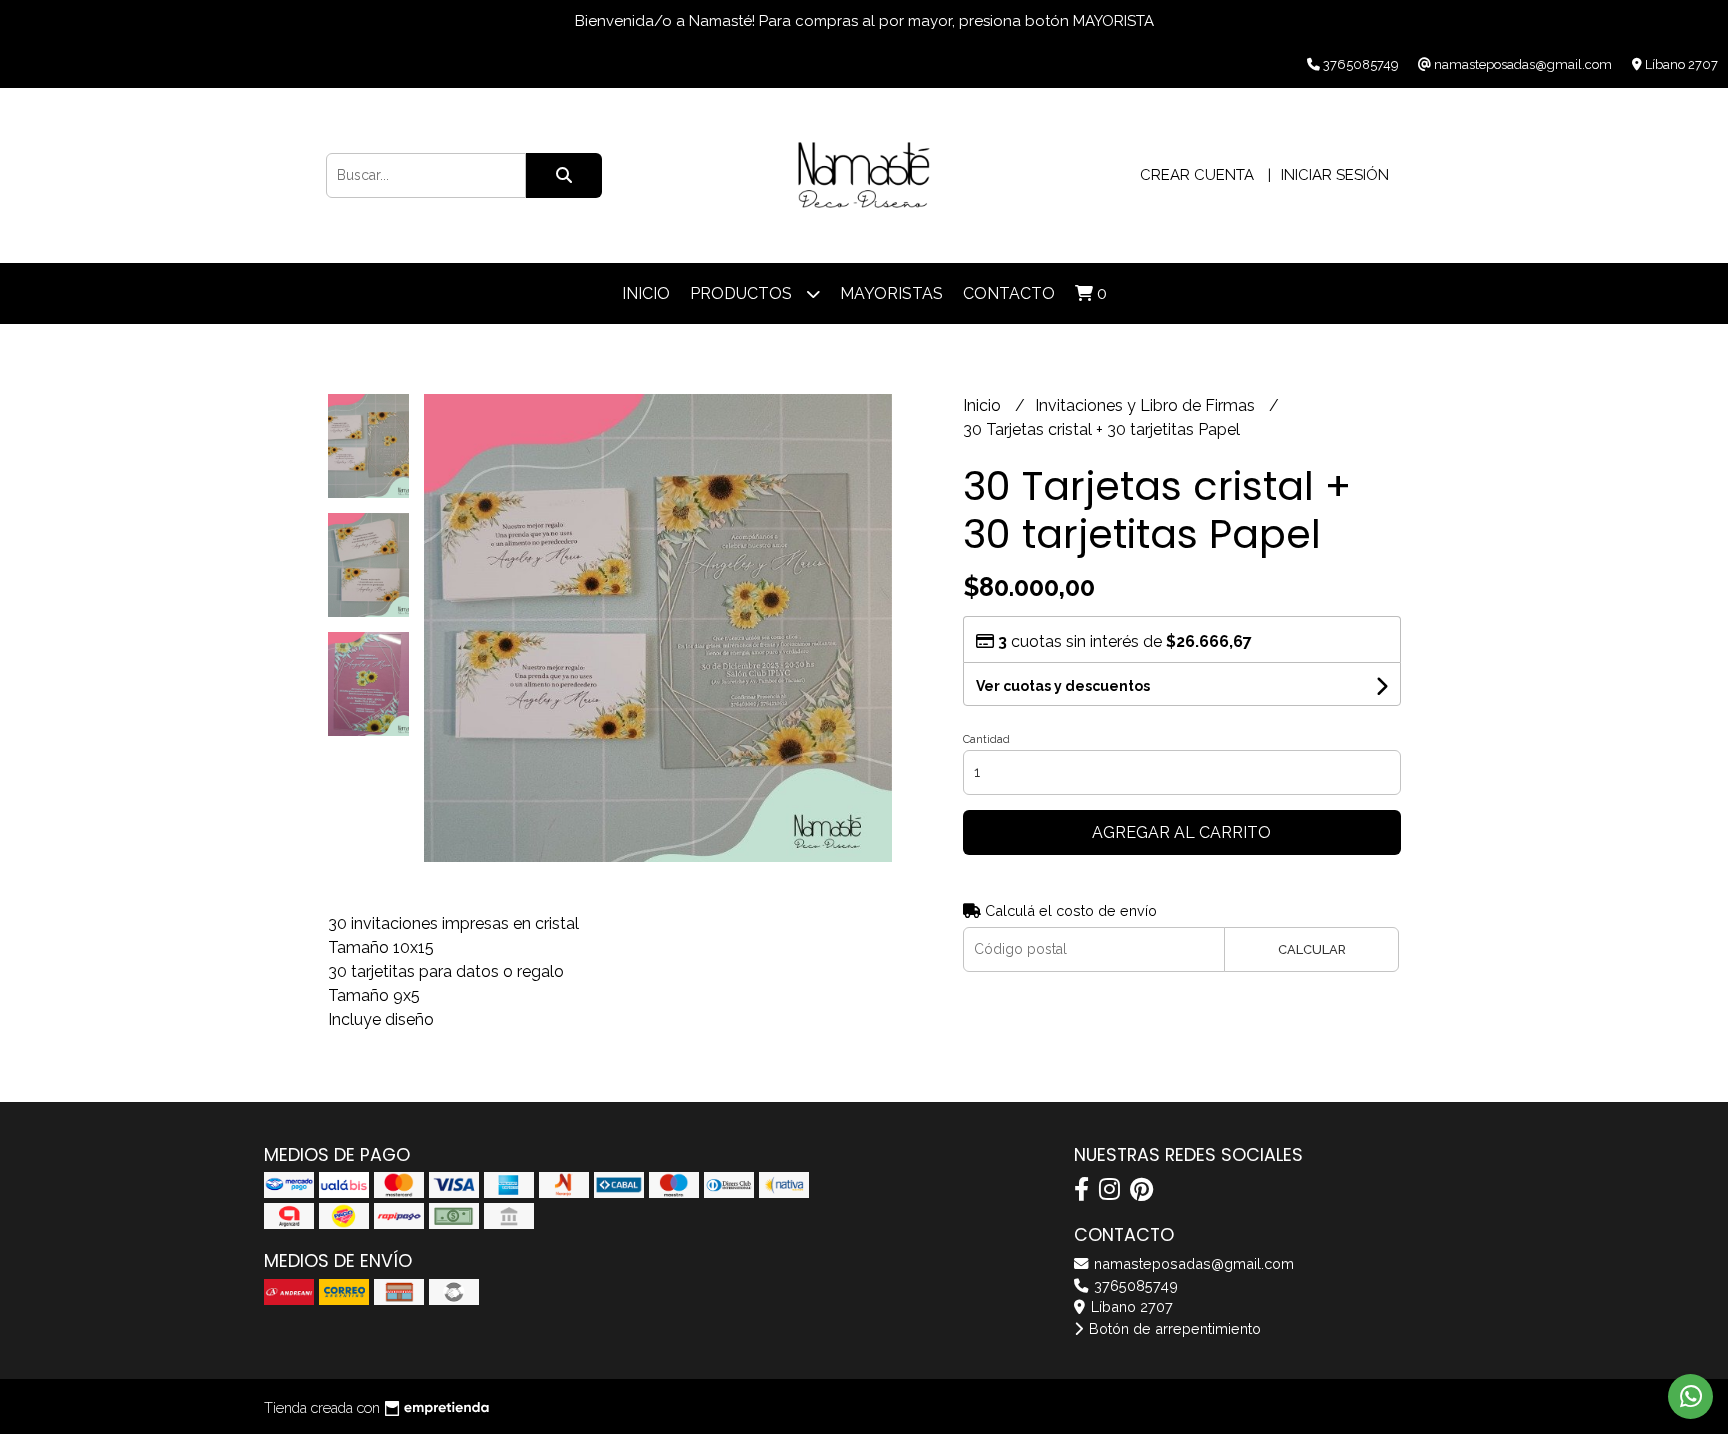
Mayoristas (891, 293)
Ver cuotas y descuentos (1063, 686)
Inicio (646, 293)
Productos (743, 293)
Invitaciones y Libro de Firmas (1147, 405)
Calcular (1312, 949)
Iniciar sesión (1335, 175)
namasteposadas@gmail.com (1192, 1263)
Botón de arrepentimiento (1173, 1328)
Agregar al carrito (1181, 832)
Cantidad (986, 739)
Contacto (1009, 293)
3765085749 (1134, 1285)
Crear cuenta (1197, 175)
